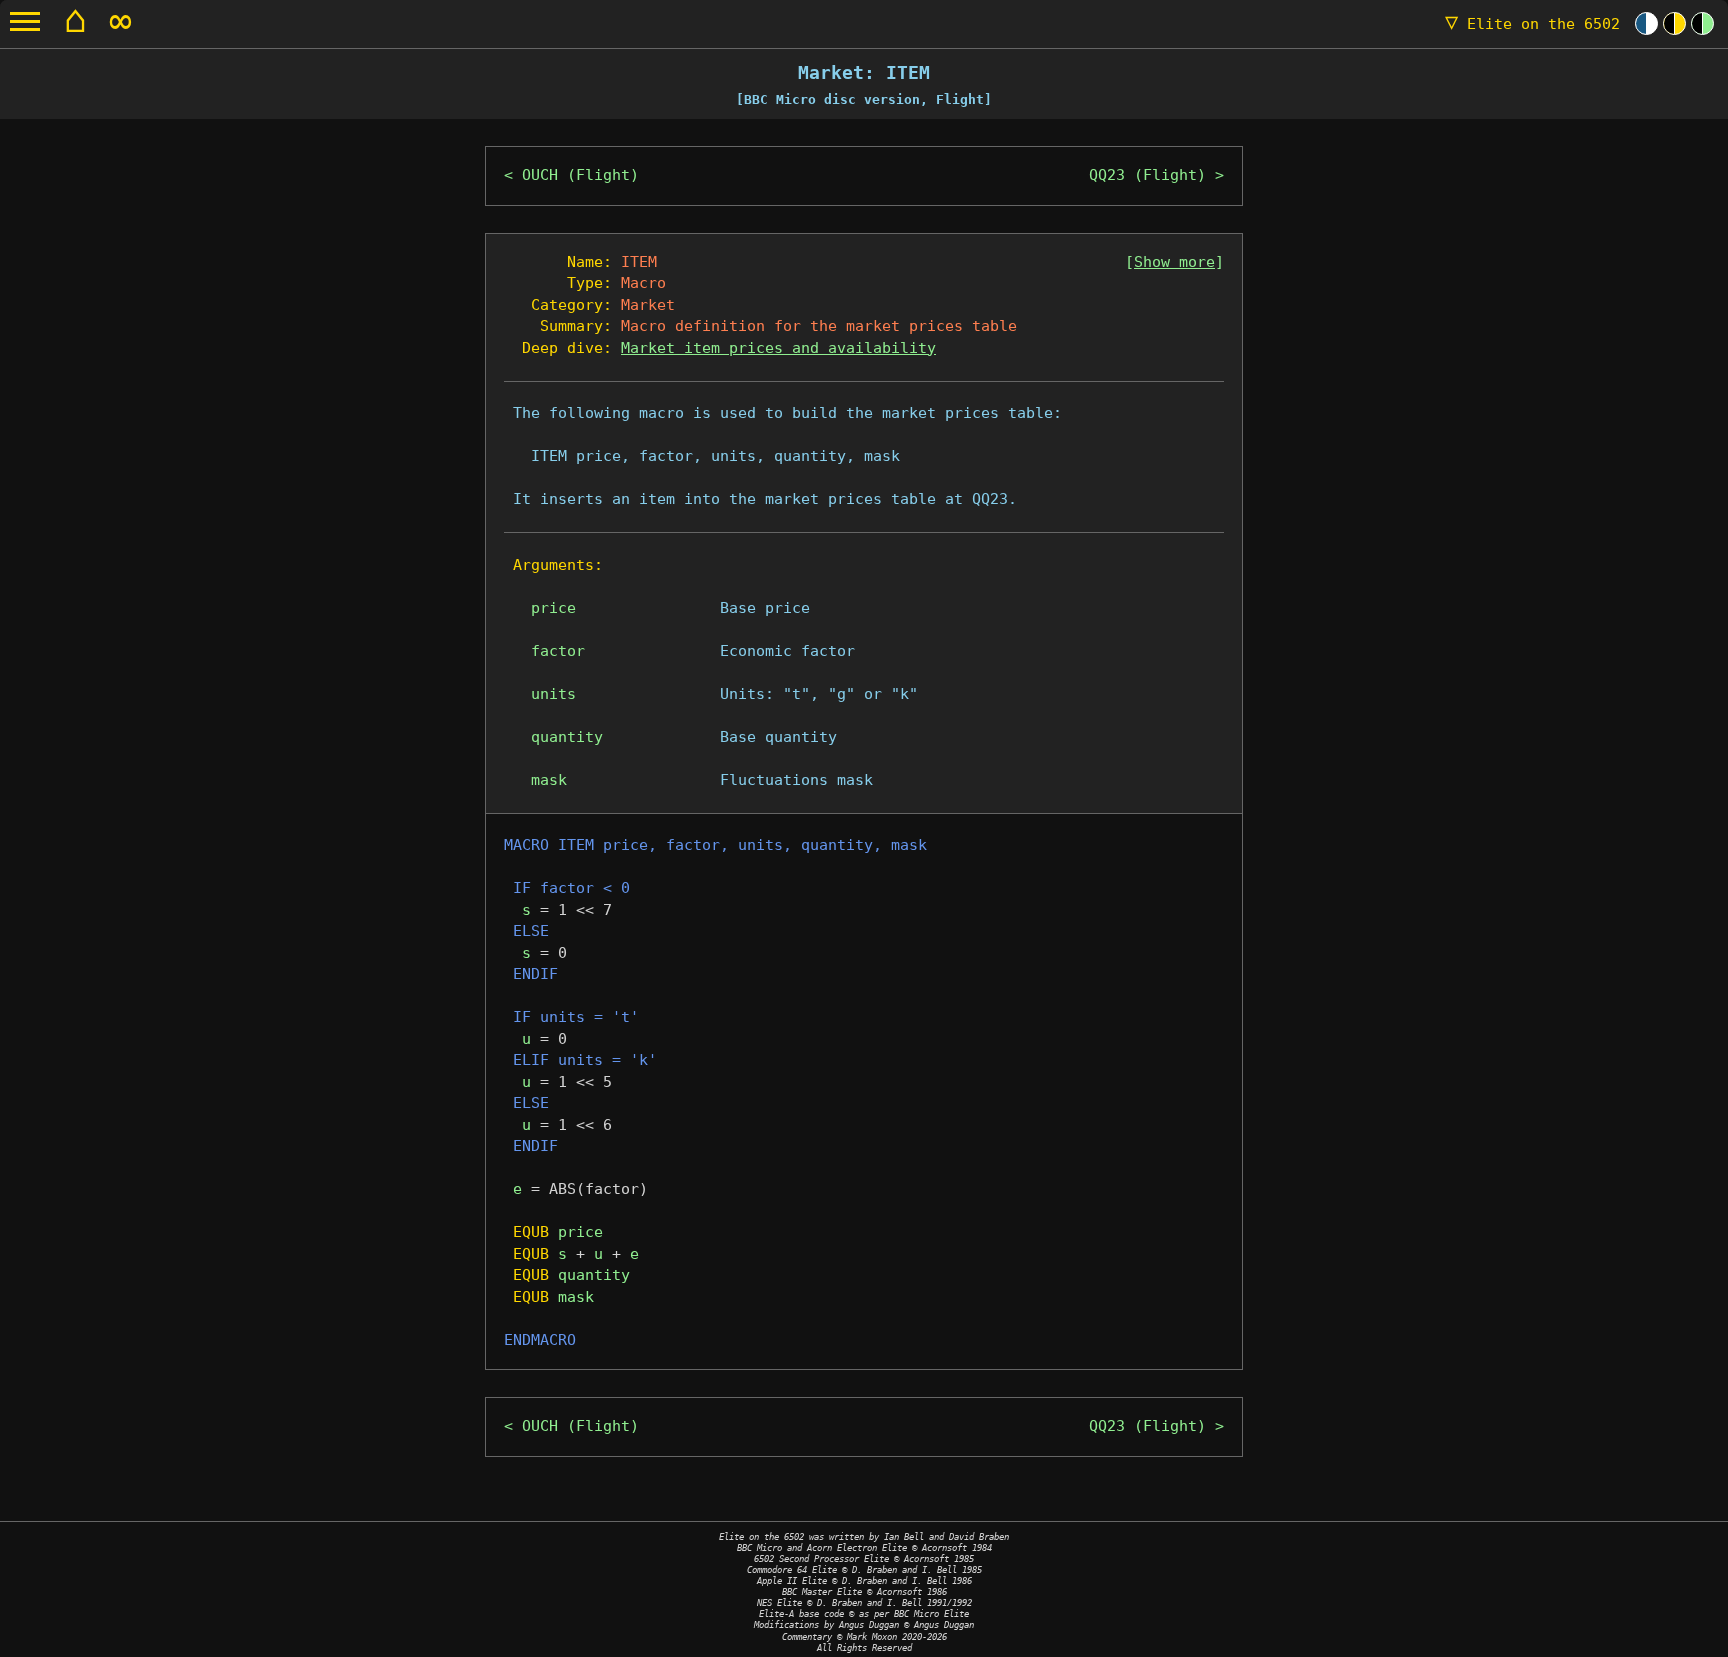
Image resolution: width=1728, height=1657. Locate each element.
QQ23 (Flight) (1147, 175)
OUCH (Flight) (580, 175)
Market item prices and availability (778, 348)
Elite (1532, 24)
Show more (1174, 262)
